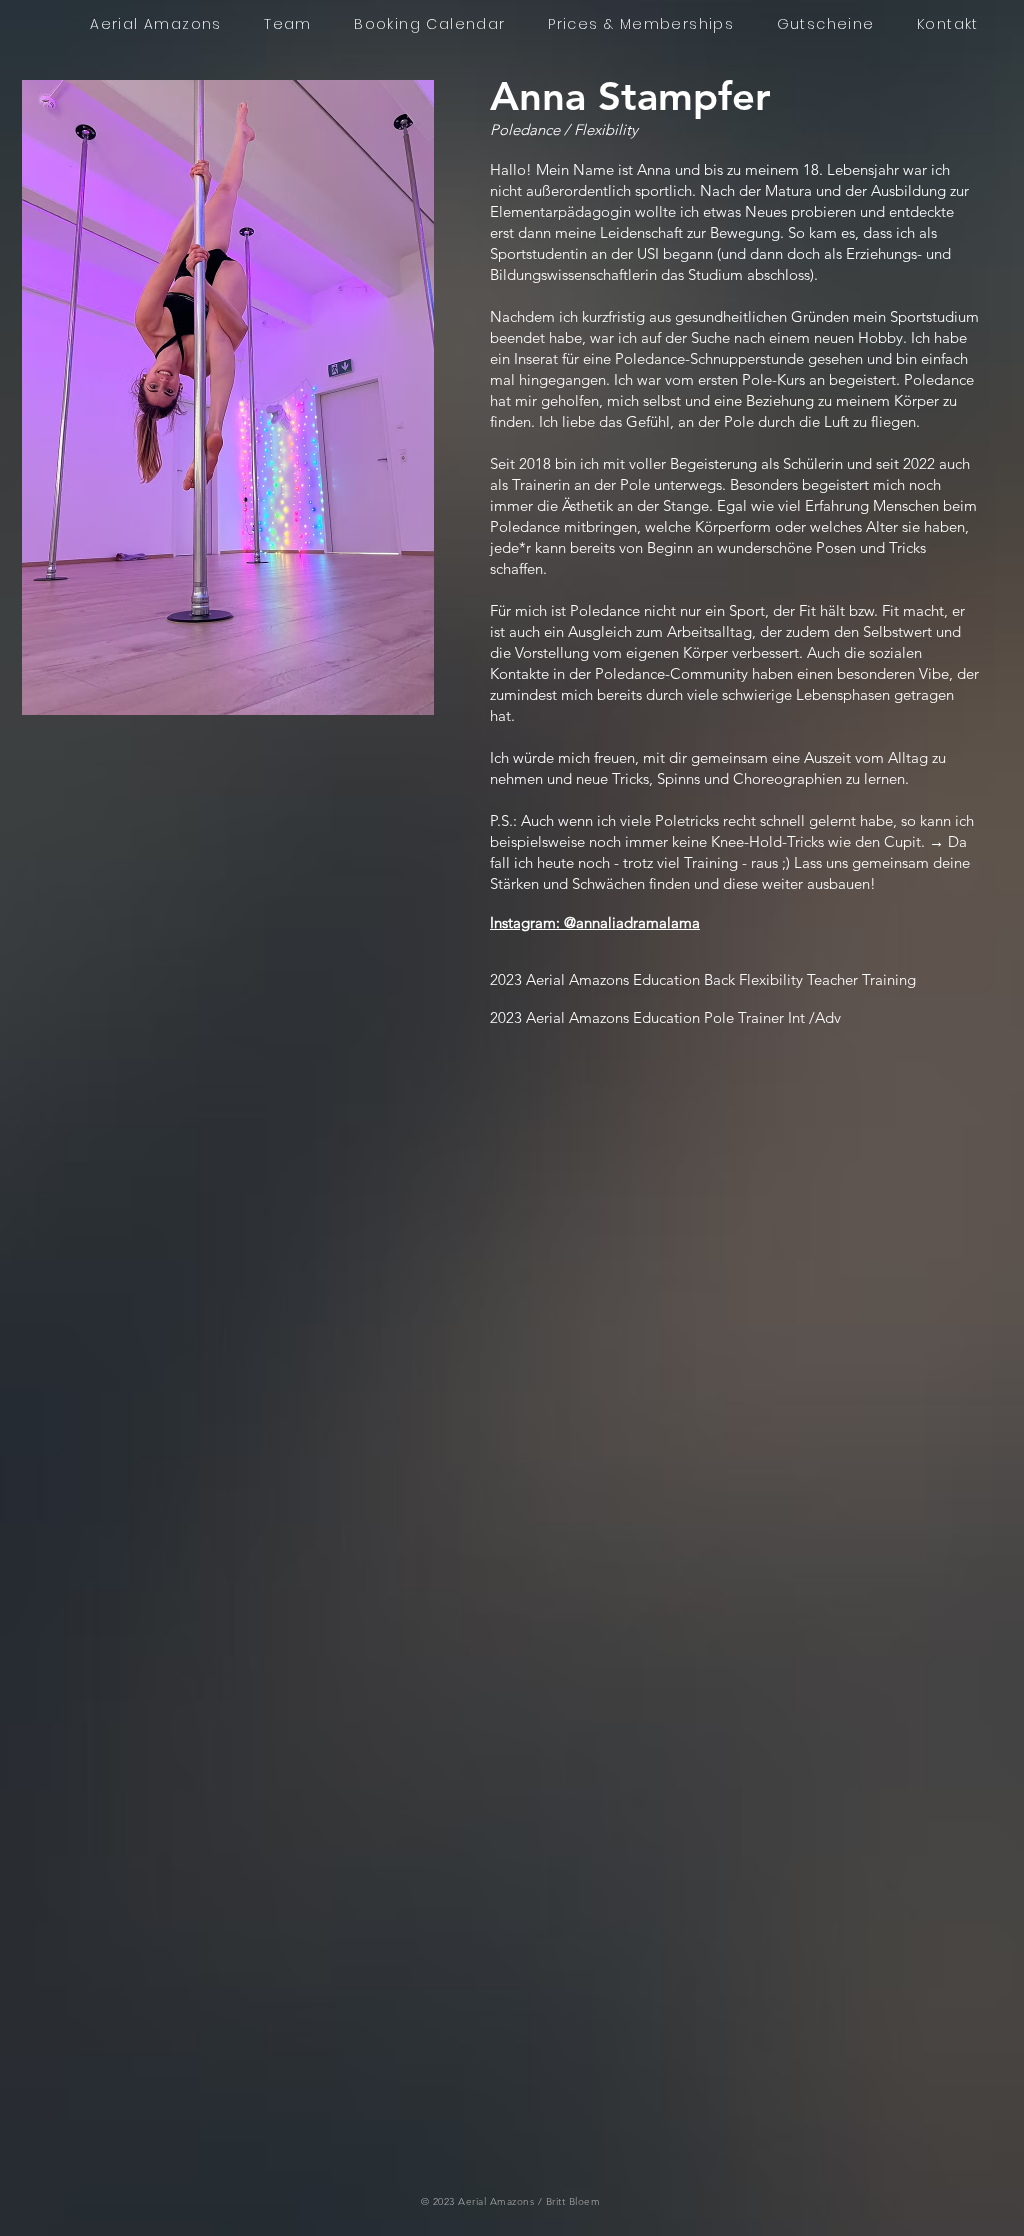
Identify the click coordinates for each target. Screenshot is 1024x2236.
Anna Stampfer (630, 96)
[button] (228, 397)
